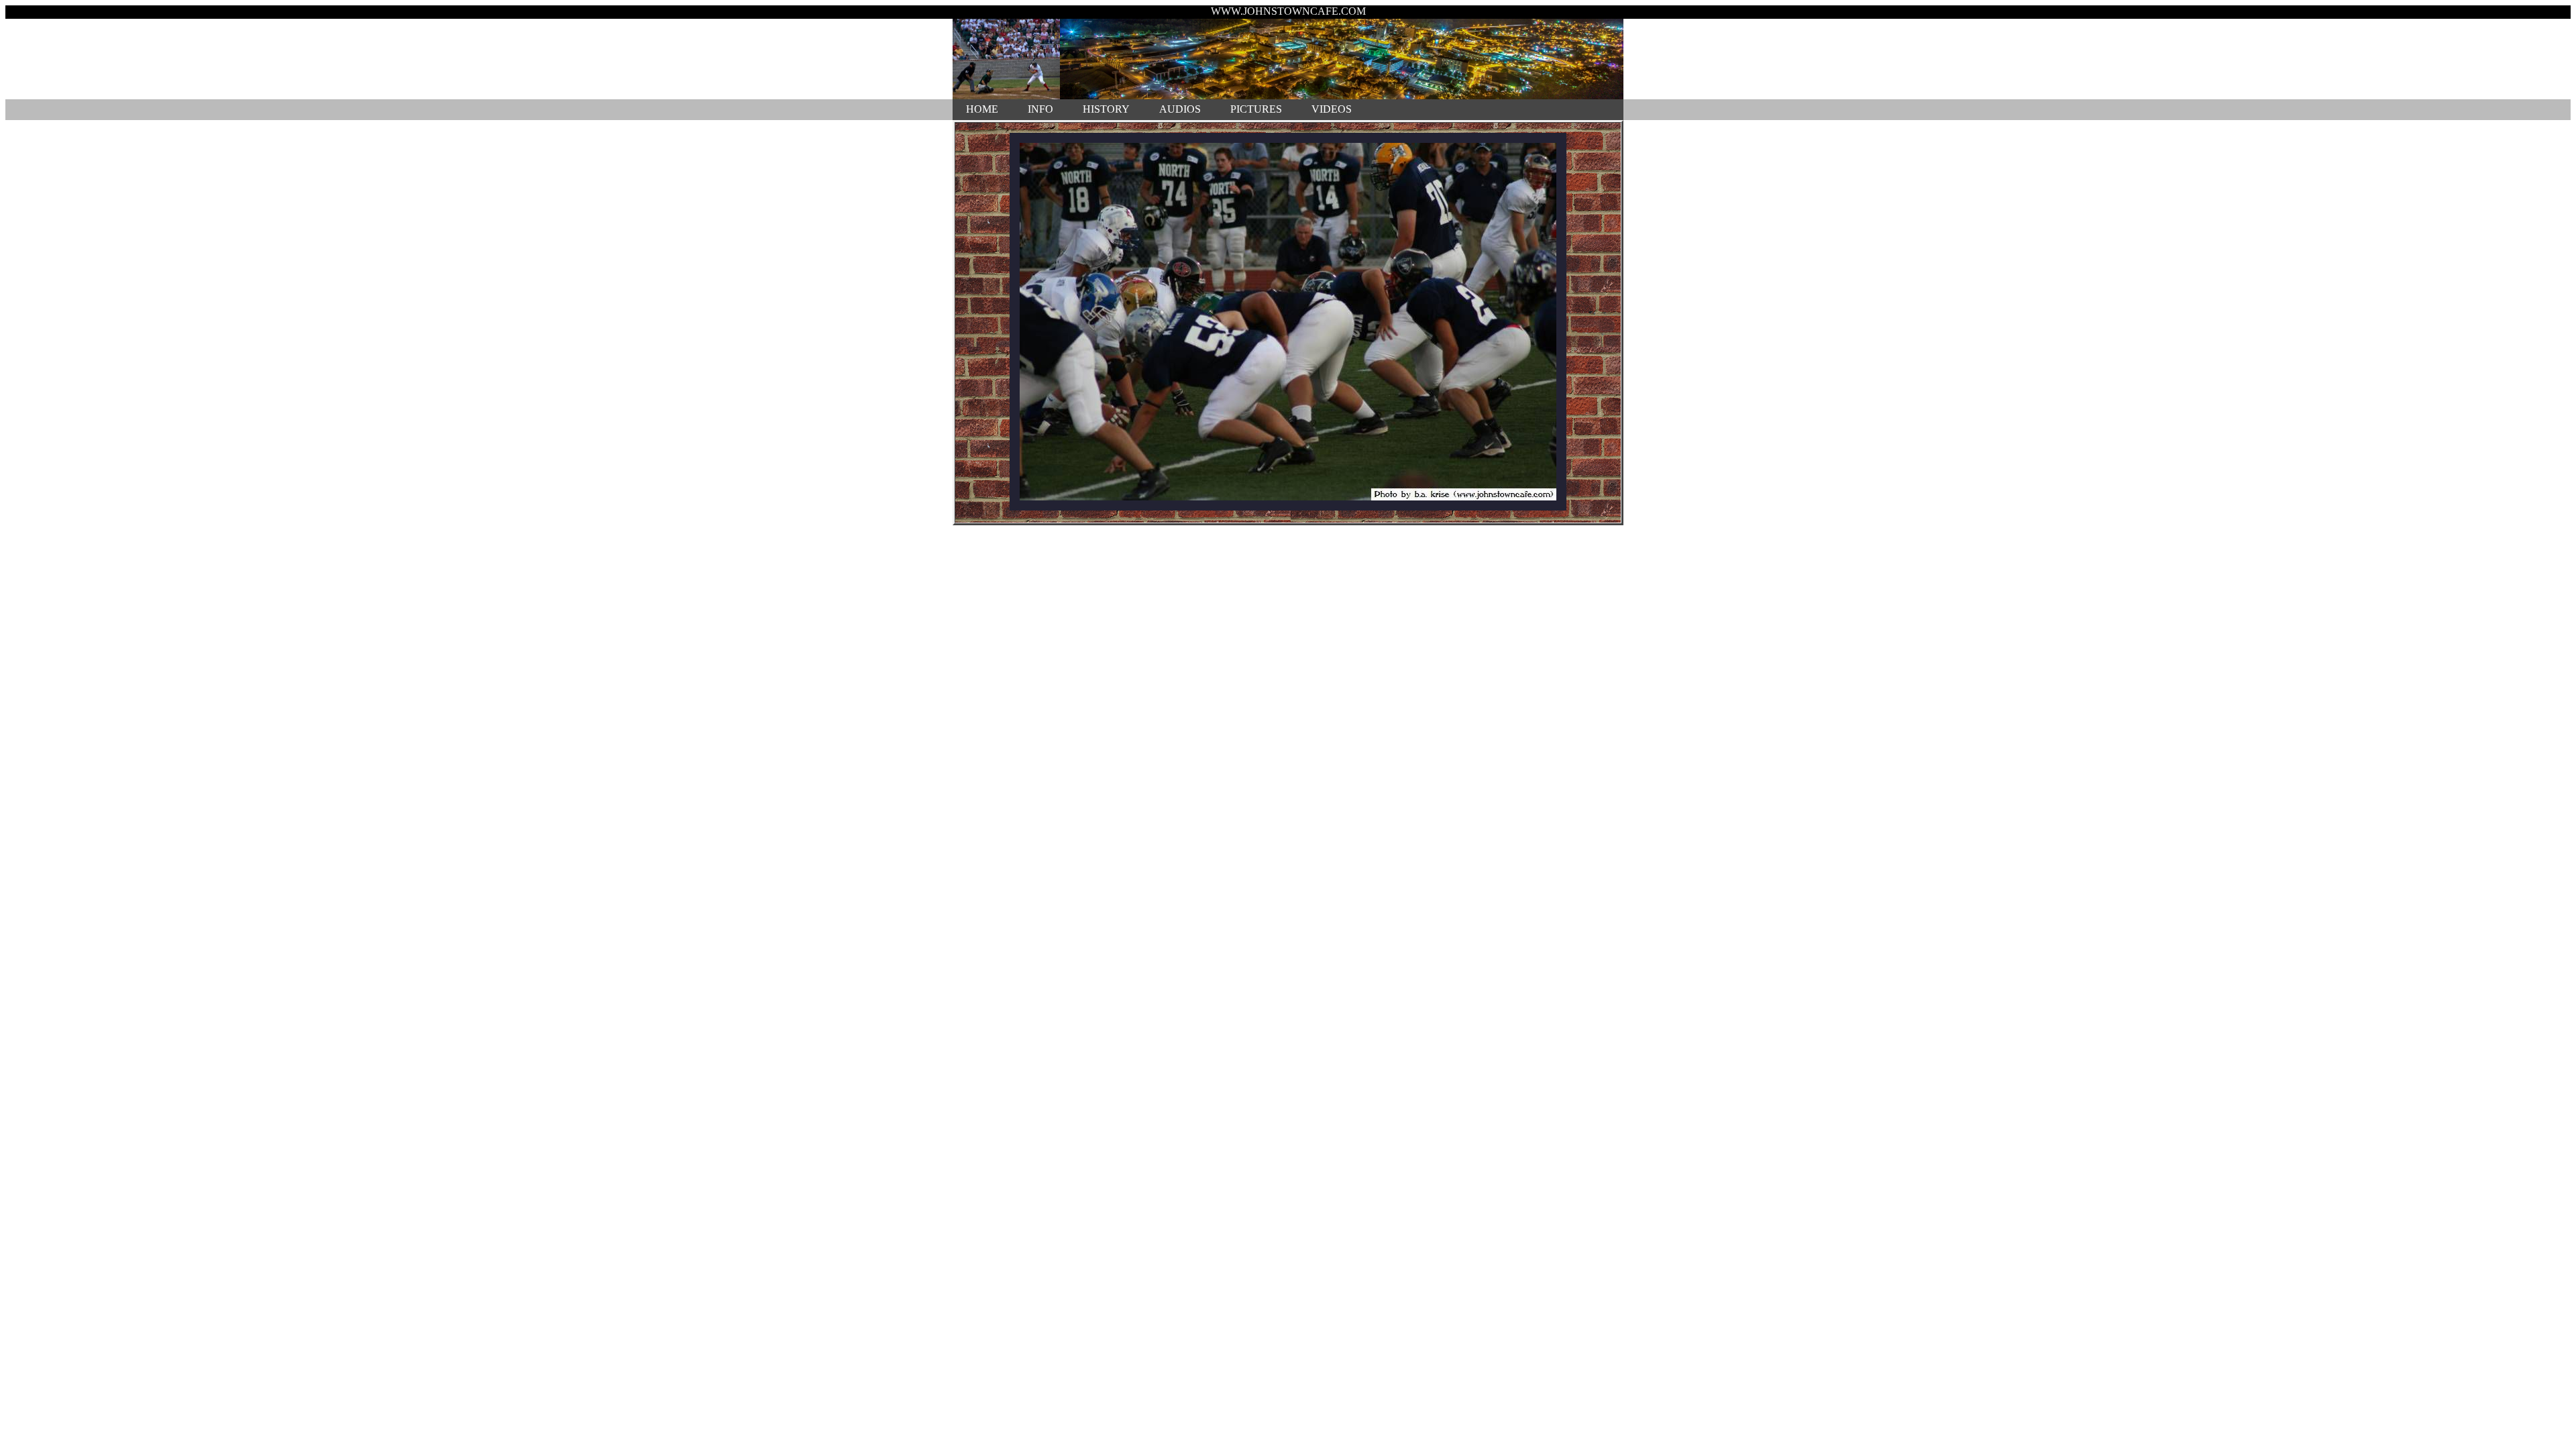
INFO (1040, 109)
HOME (982, 109)
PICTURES (1256, 109)
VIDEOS (1332, 109)
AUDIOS (1180, 109)
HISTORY (1106, 109)
